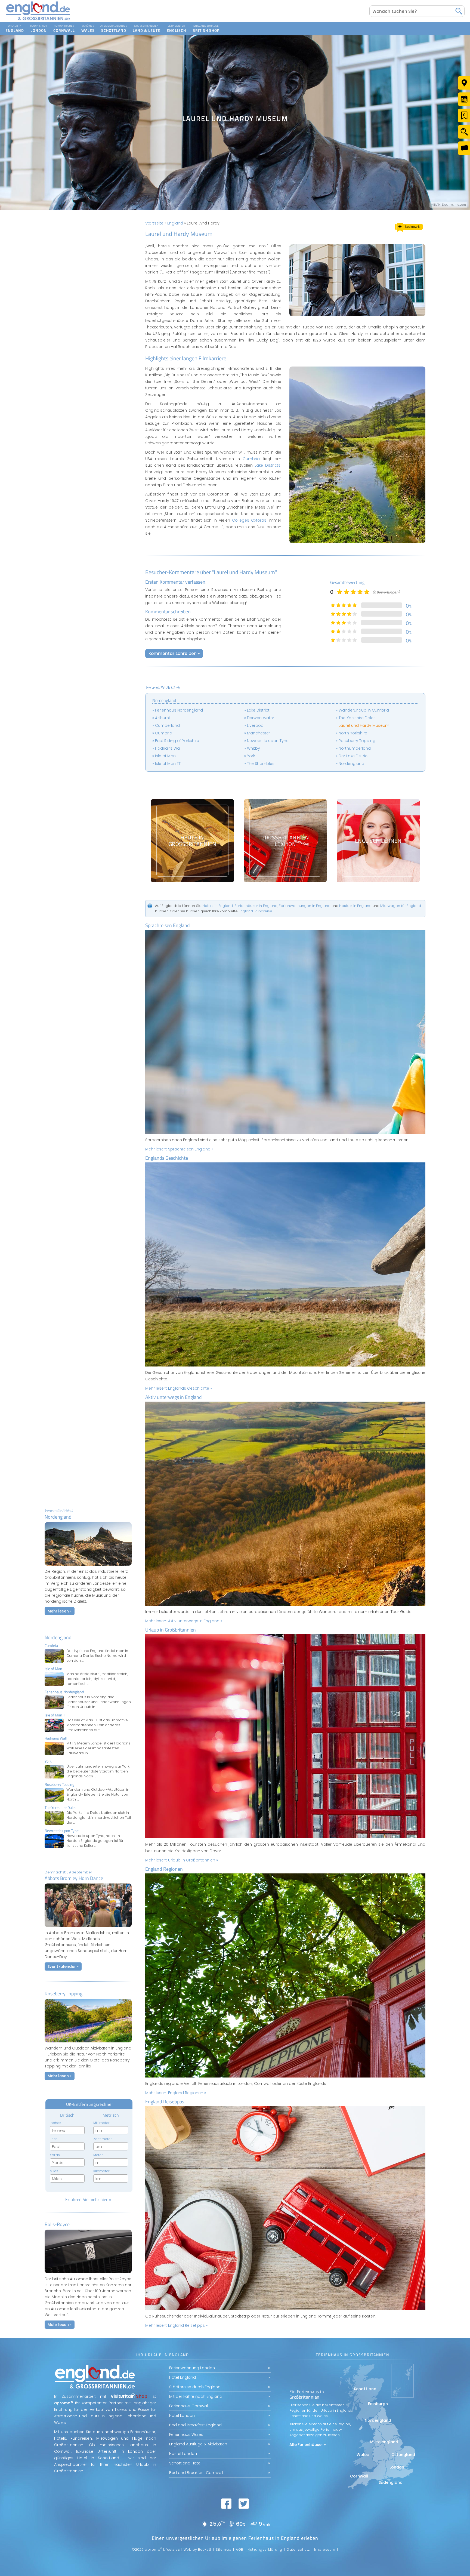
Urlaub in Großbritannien (171, 1630)
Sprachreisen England (168, 925)
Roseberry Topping (357, 741)
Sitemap (224, 2549)
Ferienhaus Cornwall (189, 2406)
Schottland (114, 25)
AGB (239, 2549)
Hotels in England (218, 906)
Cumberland (167, 725)
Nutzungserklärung (265, 2549)
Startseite (154, 223)
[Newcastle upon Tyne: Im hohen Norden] (88, 1838)
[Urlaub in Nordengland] (88, 1567)
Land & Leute (146, 25)
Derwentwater (261, 718)
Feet (53, 2139)
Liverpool (256, 725)
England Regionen (164, 1869)
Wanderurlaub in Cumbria (364, 710)
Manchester (259, 733)
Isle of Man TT (168, 764)
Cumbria (251, 459)
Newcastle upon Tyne (268, 741)
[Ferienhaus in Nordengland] (88, 1700)
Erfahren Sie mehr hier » (88, 2199)
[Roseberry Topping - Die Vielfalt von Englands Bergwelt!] (88, 1792)
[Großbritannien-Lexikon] (285, 841)
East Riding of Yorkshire (177, 741)
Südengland (391, 2482)
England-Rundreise (255, 911)
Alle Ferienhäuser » (308, 2445)
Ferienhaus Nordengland (179, 710)
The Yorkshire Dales (357, 718)
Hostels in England (355, 906)
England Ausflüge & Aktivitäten (198, 2444)
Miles (54, 2171)
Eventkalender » (63, 1966)
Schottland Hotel (185, 2463)
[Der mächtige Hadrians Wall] (88, 1746)
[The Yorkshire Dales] (88, 1815)
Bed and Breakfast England (195, 2425)
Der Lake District (354, 756)
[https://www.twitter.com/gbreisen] (244, 2504)
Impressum (325, 2549)
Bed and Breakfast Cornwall (196, 2473)
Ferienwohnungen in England (305, 906)
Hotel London (182, 2415)
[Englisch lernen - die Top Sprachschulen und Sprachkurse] (378, 841)
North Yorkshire (353, 733)
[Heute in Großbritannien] (192, 841)
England (175, 223)
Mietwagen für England (401, 906)
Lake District (258, 710)
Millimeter (101, 2123)
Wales (88, 25)
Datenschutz (298, 2549)
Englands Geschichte (167, 1158)
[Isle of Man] (88, 1676)
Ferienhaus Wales (186, 2435)
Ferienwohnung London (192, 2368)
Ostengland (403, 2455)
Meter (98, 2155)
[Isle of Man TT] (88, 1723)
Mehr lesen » (60, 1611)
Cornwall (64, 25)
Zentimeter (103, 2139)
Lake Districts (267, 465)
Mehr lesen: (179, 1149)
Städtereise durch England (195, 2387)
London (39, 25)
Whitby (253, 748)
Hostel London (183, 2454)
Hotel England (183, 2377)
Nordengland (58, 1637)
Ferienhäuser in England (256, 906)
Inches (55, 2123)
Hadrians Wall (168, 748)
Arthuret (163, 718)
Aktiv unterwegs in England (174, 1397)
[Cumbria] (88, 1653)
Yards (55, 2155)
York (251, 756)
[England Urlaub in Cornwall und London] (38, 20)
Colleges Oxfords (249, 520)
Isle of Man (165, 756)
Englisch (176, 25)
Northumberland (355, 748)
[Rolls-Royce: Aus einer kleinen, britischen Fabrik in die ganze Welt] (88, 2275)
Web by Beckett (197, 2549)
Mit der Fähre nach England (196, 2396)
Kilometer (101, 2171)
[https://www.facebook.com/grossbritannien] (226, 2504)
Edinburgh (378, 2404)
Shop (201, 25)
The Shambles (261, 764)
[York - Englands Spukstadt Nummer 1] (88, 1769)
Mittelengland (384, 2442)
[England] (15, 29)
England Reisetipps (165, 2102)
